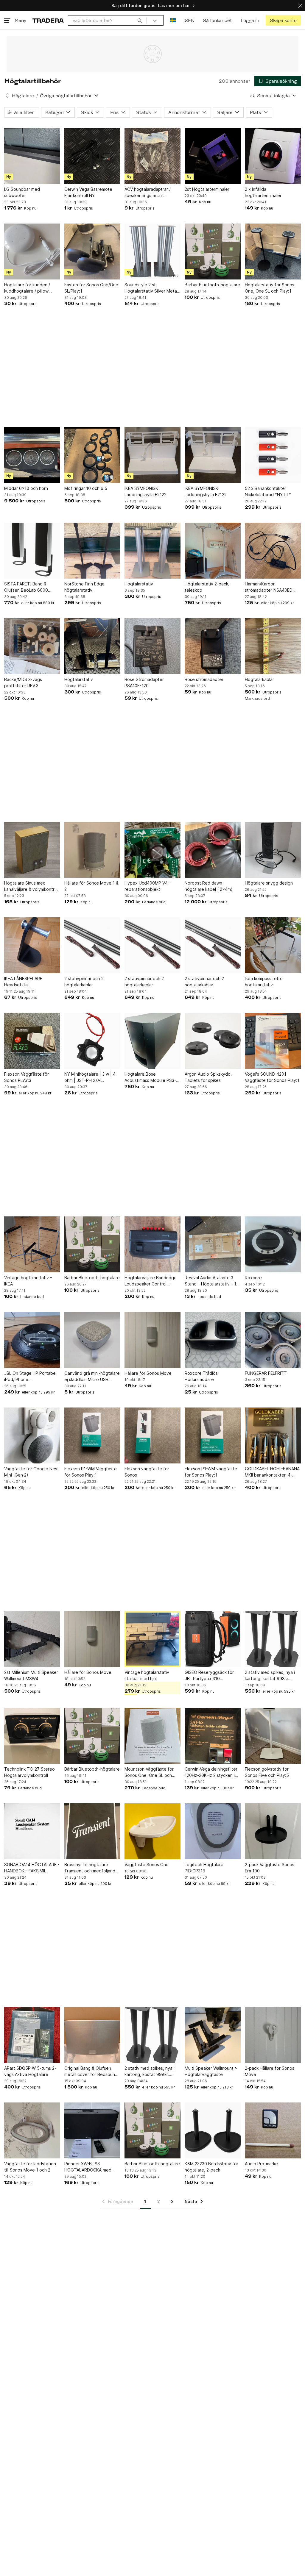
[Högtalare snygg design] (273, 850)
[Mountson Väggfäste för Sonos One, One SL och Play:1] (152, 1736)
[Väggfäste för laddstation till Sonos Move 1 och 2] (32, 2130)
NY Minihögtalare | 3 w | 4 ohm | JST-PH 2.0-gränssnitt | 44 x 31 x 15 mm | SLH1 (90, 1077)
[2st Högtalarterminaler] (213, 156)
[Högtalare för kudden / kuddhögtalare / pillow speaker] (32, 251)
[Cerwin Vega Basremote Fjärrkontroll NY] (92, 156)
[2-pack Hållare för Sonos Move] (273, 2035)
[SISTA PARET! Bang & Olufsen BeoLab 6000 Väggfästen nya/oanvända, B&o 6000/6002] (32, 551)
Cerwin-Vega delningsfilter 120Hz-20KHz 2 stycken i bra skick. (211, 1772)
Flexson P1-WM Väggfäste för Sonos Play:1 (91, 1472)
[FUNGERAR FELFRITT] (273, 1340)
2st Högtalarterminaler (207, 189)
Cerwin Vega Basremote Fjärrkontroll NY (88, 192)
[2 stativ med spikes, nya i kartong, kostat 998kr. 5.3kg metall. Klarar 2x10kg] (273, 1639)
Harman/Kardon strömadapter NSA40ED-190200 (270, 587)
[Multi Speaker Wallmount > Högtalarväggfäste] (213, 2035)
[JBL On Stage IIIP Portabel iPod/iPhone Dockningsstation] (32, 1340)
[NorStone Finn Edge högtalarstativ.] (92, 551)
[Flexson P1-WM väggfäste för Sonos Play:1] (213, 1435)
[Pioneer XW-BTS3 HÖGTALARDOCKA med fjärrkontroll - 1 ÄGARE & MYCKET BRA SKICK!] (92, 2130)
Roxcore (253, 1278)
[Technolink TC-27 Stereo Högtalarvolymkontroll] (32, 1736)
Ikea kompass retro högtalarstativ (264, 982)
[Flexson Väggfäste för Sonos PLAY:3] (32, 1041)
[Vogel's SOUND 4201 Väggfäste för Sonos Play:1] (273, 1041)
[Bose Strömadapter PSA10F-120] (152, 646)
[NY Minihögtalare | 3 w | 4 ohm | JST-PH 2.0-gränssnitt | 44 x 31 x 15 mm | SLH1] (92, 1041)
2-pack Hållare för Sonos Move (270, 2071)
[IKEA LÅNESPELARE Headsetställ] (32, 945)
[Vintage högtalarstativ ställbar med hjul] (152, 1639)
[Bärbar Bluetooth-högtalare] (213, 251)
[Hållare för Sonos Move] (152, 1340)
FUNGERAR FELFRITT (266, 1373)
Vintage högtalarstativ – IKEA (28, 1281)
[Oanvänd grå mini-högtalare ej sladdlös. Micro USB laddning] (92, 1340)
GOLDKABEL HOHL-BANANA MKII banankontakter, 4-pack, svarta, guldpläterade (272, 1472)
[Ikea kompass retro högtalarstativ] (273, 945)
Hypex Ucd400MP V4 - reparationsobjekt (148, 886)
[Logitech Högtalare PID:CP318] (213, 1831)
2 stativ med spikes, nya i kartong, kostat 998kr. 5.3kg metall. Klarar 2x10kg (272, 1676)
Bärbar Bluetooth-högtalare (212, 285)
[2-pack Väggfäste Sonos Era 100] (273, 1831)
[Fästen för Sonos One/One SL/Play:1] (92, 251)
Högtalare (23, 96)
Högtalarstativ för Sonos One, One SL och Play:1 (270, 288)
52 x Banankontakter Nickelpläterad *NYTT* (268, 491)
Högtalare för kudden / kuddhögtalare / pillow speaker (27, 288)
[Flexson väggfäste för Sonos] (152, 1435)
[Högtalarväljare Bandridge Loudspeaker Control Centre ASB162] (152, 1244)
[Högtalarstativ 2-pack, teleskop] (213, 551)
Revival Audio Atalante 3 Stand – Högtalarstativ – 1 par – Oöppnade (210, 1281)
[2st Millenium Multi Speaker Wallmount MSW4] (32, 1639)
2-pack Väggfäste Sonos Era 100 (270, 1868)
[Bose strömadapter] (213, 646)
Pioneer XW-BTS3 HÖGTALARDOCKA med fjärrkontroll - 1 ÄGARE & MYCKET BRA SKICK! (88, 2167)
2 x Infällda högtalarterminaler (263, 192)
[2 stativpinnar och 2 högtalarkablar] (92, 945)
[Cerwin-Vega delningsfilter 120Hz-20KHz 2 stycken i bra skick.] (213, 1736)
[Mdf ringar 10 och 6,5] (92, 455)
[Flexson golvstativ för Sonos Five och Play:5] (273, 1736)
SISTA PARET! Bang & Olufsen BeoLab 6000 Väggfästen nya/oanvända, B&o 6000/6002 (31, 587)
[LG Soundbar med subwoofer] (32, 156)
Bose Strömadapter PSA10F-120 (144, 682)
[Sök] (140, 20)
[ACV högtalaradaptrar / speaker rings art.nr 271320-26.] (152, 156)
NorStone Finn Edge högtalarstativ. (84, 587)
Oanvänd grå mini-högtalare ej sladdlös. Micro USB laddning (92, 1377)
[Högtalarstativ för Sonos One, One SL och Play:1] (273, 251)
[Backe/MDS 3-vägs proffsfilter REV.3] (32, 646)
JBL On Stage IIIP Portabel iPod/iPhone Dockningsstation (30, 1377)
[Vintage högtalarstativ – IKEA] (32, 1244)
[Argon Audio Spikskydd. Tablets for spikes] (213, 1041)
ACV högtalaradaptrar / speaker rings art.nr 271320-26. (148, 193)
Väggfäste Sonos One (147, 1865)
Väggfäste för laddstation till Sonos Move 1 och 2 (30, 2167)
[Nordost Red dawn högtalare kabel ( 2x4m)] (213, 850)
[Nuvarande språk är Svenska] (173, 20)
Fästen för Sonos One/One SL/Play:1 (91, 288)
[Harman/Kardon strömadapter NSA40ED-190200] (273, 551)
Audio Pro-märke (261, 2164)
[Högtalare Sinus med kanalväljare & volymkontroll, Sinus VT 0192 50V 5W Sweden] (32, 850)
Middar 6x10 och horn (26, 488)
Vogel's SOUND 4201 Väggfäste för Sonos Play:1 (272, 1077)
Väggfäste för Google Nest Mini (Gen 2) (32, 1472)
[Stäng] (300, 6)
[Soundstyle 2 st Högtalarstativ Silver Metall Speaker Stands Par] (152, 251)
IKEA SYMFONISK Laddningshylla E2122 (146, 491)
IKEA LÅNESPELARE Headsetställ (23, 982)
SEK (189, 20)
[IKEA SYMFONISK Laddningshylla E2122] (152, 455)
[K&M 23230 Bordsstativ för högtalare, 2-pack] (213, 2130)
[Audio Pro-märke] (273, 2130)
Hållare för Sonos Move (148, 1373)
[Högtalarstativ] (152, 551)
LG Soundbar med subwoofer (22, 192)
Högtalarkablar (259, 679)
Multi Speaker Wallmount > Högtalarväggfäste (211, 2071)
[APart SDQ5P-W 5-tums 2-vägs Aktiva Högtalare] (32, 2035)
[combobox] (107, 20)
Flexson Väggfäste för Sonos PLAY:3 (27, 1077)
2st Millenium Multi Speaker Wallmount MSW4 (31, 1675)
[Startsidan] (48, 20)
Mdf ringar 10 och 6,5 (86, 488)
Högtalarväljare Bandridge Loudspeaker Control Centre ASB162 (151, 1281)
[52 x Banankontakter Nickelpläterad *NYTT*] (273, 455)
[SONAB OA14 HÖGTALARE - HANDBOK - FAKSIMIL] (32, 1831)
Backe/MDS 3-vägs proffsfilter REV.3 (23, 682)
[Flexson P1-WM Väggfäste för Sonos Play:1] (92, 1435)
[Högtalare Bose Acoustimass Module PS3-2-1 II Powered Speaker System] (152, 1041)
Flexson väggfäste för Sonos (147, 1472)
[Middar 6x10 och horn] (32, 455)
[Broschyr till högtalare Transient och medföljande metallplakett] (92, 1831)
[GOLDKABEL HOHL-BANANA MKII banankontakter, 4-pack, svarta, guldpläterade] (273, 1435)
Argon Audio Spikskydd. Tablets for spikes (208, 1077)
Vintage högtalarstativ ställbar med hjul (147, 1675)
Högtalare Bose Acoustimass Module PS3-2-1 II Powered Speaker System (152, 1077)
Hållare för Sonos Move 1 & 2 (91, 886)
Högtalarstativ (139, 584)
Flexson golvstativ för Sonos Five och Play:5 (267, 1772)
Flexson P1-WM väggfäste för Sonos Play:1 (211, 1472)
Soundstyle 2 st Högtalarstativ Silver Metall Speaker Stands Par (152, 288)
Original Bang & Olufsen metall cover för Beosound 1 (91, 2072)
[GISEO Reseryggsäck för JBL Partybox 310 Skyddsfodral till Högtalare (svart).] (213, 1639)
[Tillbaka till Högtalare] (7, 96)
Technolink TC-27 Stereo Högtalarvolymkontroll (29, 1772)
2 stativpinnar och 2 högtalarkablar (84, 982)
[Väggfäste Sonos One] (152, 1831)
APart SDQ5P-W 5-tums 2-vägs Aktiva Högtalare (30, 2071)
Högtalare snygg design (269, 883)
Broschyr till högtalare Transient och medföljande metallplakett (91, 1868)
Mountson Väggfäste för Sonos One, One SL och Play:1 (149, 1772)
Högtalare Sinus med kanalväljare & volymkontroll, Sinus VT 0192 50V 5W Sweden (32, 886)
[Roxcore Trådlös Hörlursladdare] (213, 1340)
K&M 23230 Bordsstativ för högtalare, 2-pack (211, 2167)
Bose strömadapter (204, 679)
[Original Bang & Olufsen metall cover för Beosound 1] (92, 2035)
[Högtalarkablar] (273, 646)
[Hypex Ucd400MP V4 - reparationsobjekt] (152, 850)
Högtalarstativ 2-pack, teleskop (207, 587)
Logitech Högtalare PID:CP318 (204, 1868)
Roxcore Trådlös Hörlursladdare (201, 1376)
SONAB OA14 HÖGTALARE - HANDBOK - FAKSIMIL (32, 1868)
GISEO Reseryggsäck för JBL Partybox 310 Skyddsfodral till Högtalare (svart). (211, 1676)
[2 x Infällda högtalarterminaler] (273, 156)
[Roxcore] (273, 1244)
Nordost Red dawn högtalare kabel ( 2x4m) (209, 886)
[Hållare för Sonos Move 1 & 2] (92, 850)
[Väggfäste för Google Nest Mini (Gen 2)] (32, 1435)
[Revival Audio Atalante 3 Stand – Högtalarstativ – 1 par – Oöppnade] (213, 1244)
